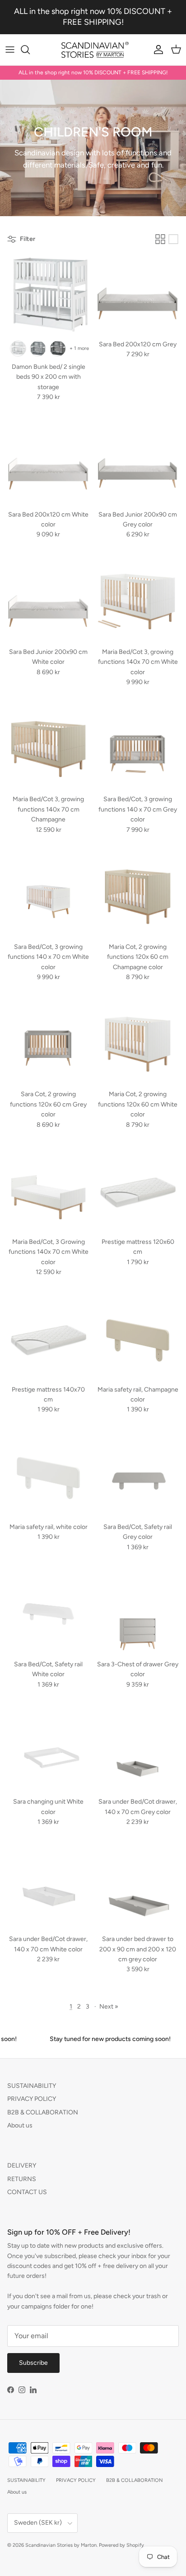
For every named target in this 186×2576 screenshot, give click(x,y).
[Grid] (160, 239)
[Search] (30, 50)
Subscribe (33, 2363)
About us (20, 2125)
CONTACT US (27, 2192)
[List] (173, 239)
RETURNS (22, 2179)
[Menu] (10, 50)
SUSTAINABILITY (32, 2086)
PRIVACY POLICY (32, 2099)
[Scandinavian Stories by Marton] (93, 50)
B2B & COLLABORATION (43, 2112)
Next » (109, 2007)
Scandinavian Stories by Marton (61, 2545)
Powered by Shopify (121, 2545)
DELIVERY (22, 2166)
